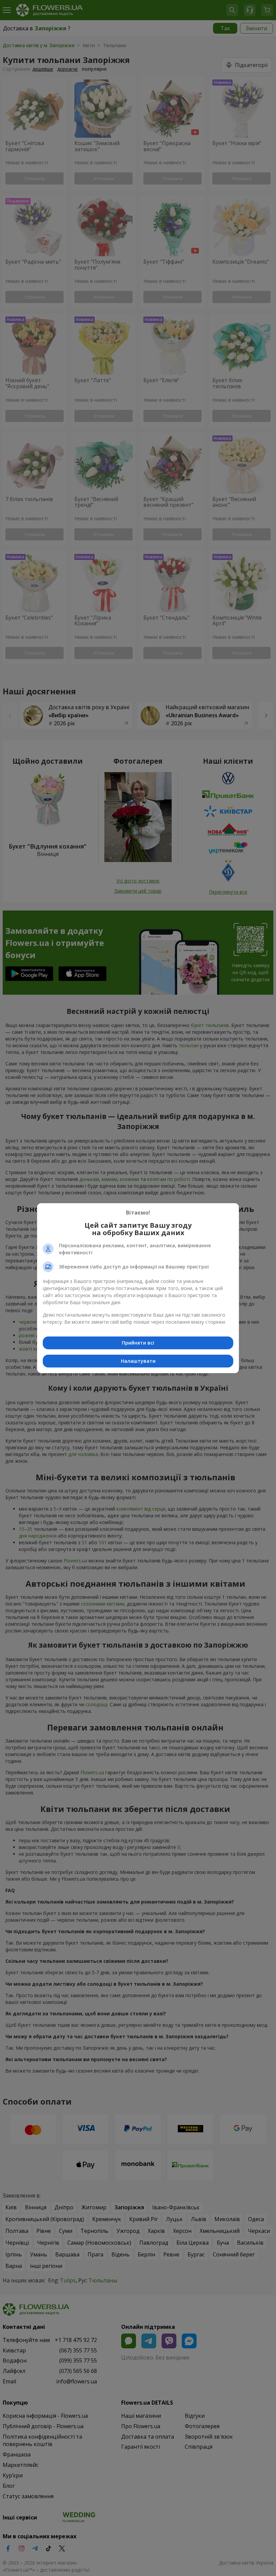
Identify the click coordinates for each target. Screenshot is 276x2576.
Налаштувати (138, 1361)
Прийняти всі (138, 1343)
